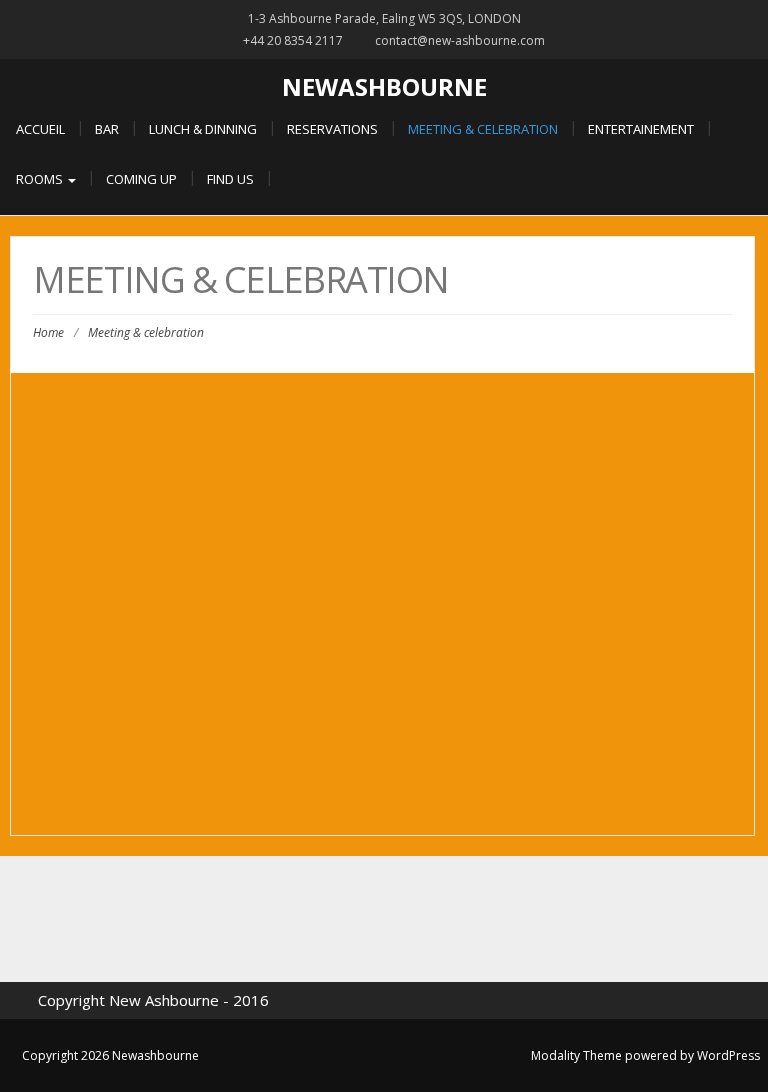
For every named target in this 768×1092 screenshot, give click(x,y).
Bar (107, 129)
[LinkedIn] (384, 919)
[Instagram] (428, 919)
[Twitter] (296, 919)
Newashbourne (384, 86)
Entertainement (641, 129)
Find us (230, 179)
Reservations (332, 129)
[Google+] (340, 919)
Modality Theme (576, 1055)
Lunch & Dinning (203, 129)
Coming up (141, 179)
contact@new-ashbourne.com (460, 40)
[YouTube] (516, 919)
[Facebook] (252, 919)
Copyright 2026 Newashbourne (110, 1055)
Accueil (40, 129)
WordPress (728, 1055)
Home (48, 332)
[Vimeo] (472, 919)
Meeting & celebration (483, 129)
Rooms (41, 179)
